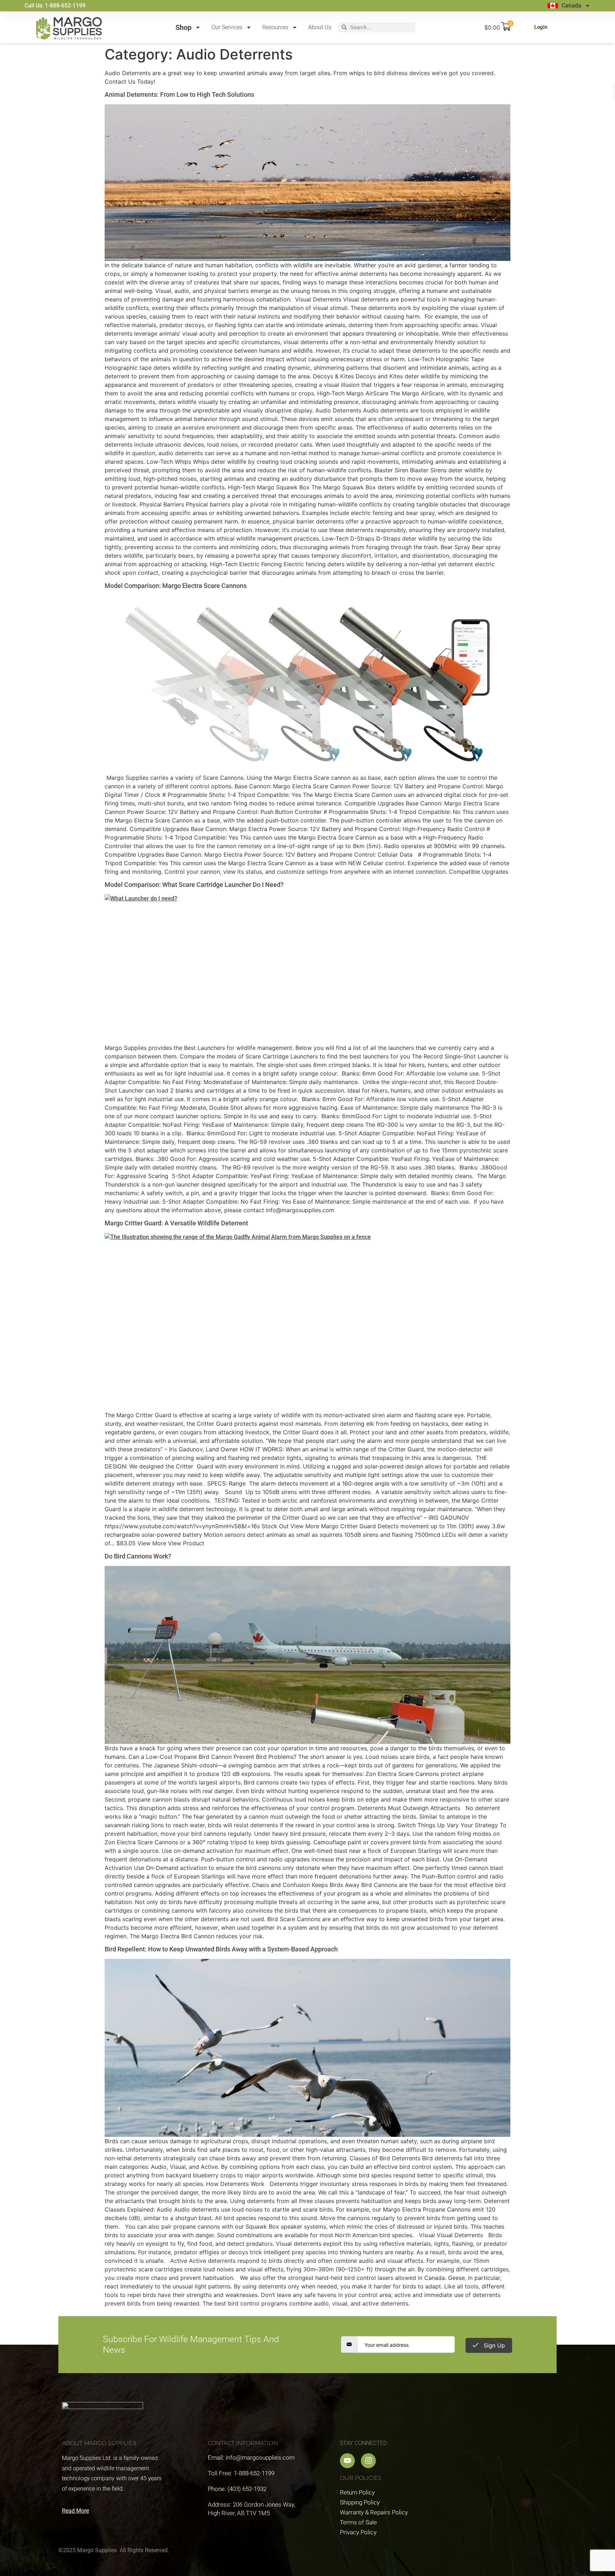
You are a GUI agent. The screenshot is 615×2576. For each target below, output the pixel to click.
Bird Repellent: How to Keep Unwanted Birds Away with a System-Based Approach (221, 1949)
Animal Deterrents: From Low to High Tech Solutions (179, 94)
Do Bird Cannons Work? (138, 1556)
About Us (320, 27)
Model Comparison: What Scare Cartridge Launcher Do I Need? (194, 885)
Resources (275, 27)
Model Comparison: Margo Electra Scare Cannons (176, 586)
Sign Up (493, 2345)
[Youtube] (347, 2461)
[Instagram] (368, 2461)
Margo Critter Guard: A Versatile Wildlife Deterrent (176, 1223)
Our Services (227, 27)
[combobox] (381, 27)
